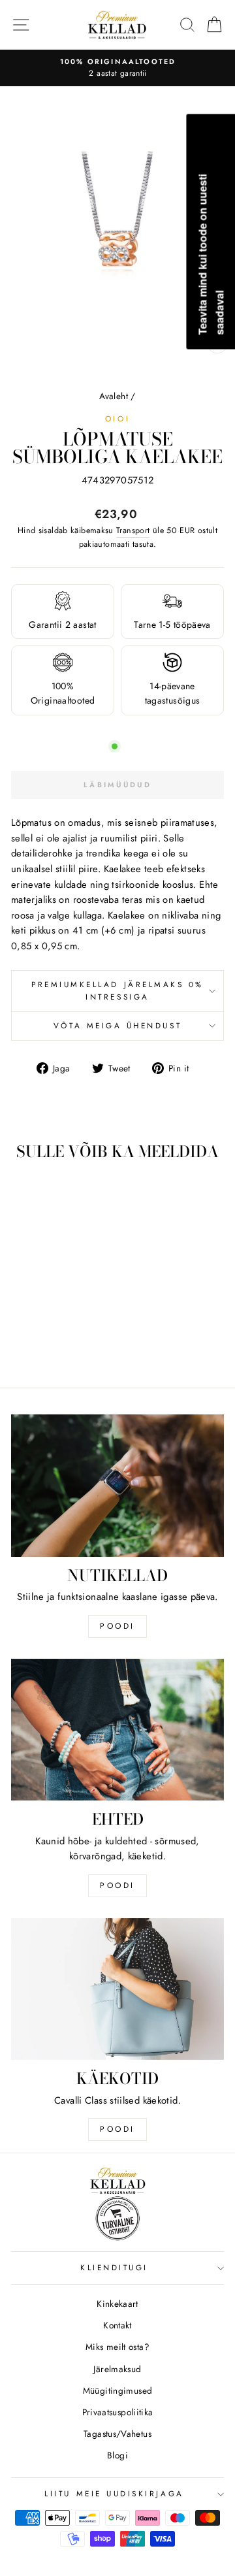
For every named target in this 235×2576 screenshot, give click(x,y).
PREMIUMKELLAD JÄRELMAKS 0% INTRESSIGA (117, 990)
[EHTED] (117, 1730)
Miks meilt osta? (117, 2347)
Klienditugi (114, 2267)
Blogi (117, 2455)
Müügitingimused (118, 2390)
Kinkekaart (117, 2304)
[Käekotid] (117, 1989)
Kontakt (117, 2325)
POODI (117, 1626)
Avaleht (114, 396)
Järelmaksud (117, 2369)
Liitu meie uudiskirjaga (114, 2493)
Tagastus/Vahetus (117, 2434)
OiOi (117, 418)
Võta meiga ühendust (117, 1025)
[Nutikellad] (117, 1485)
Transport (133, 530)
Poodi (117, 1885)
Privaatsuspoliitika (118, 2412)
